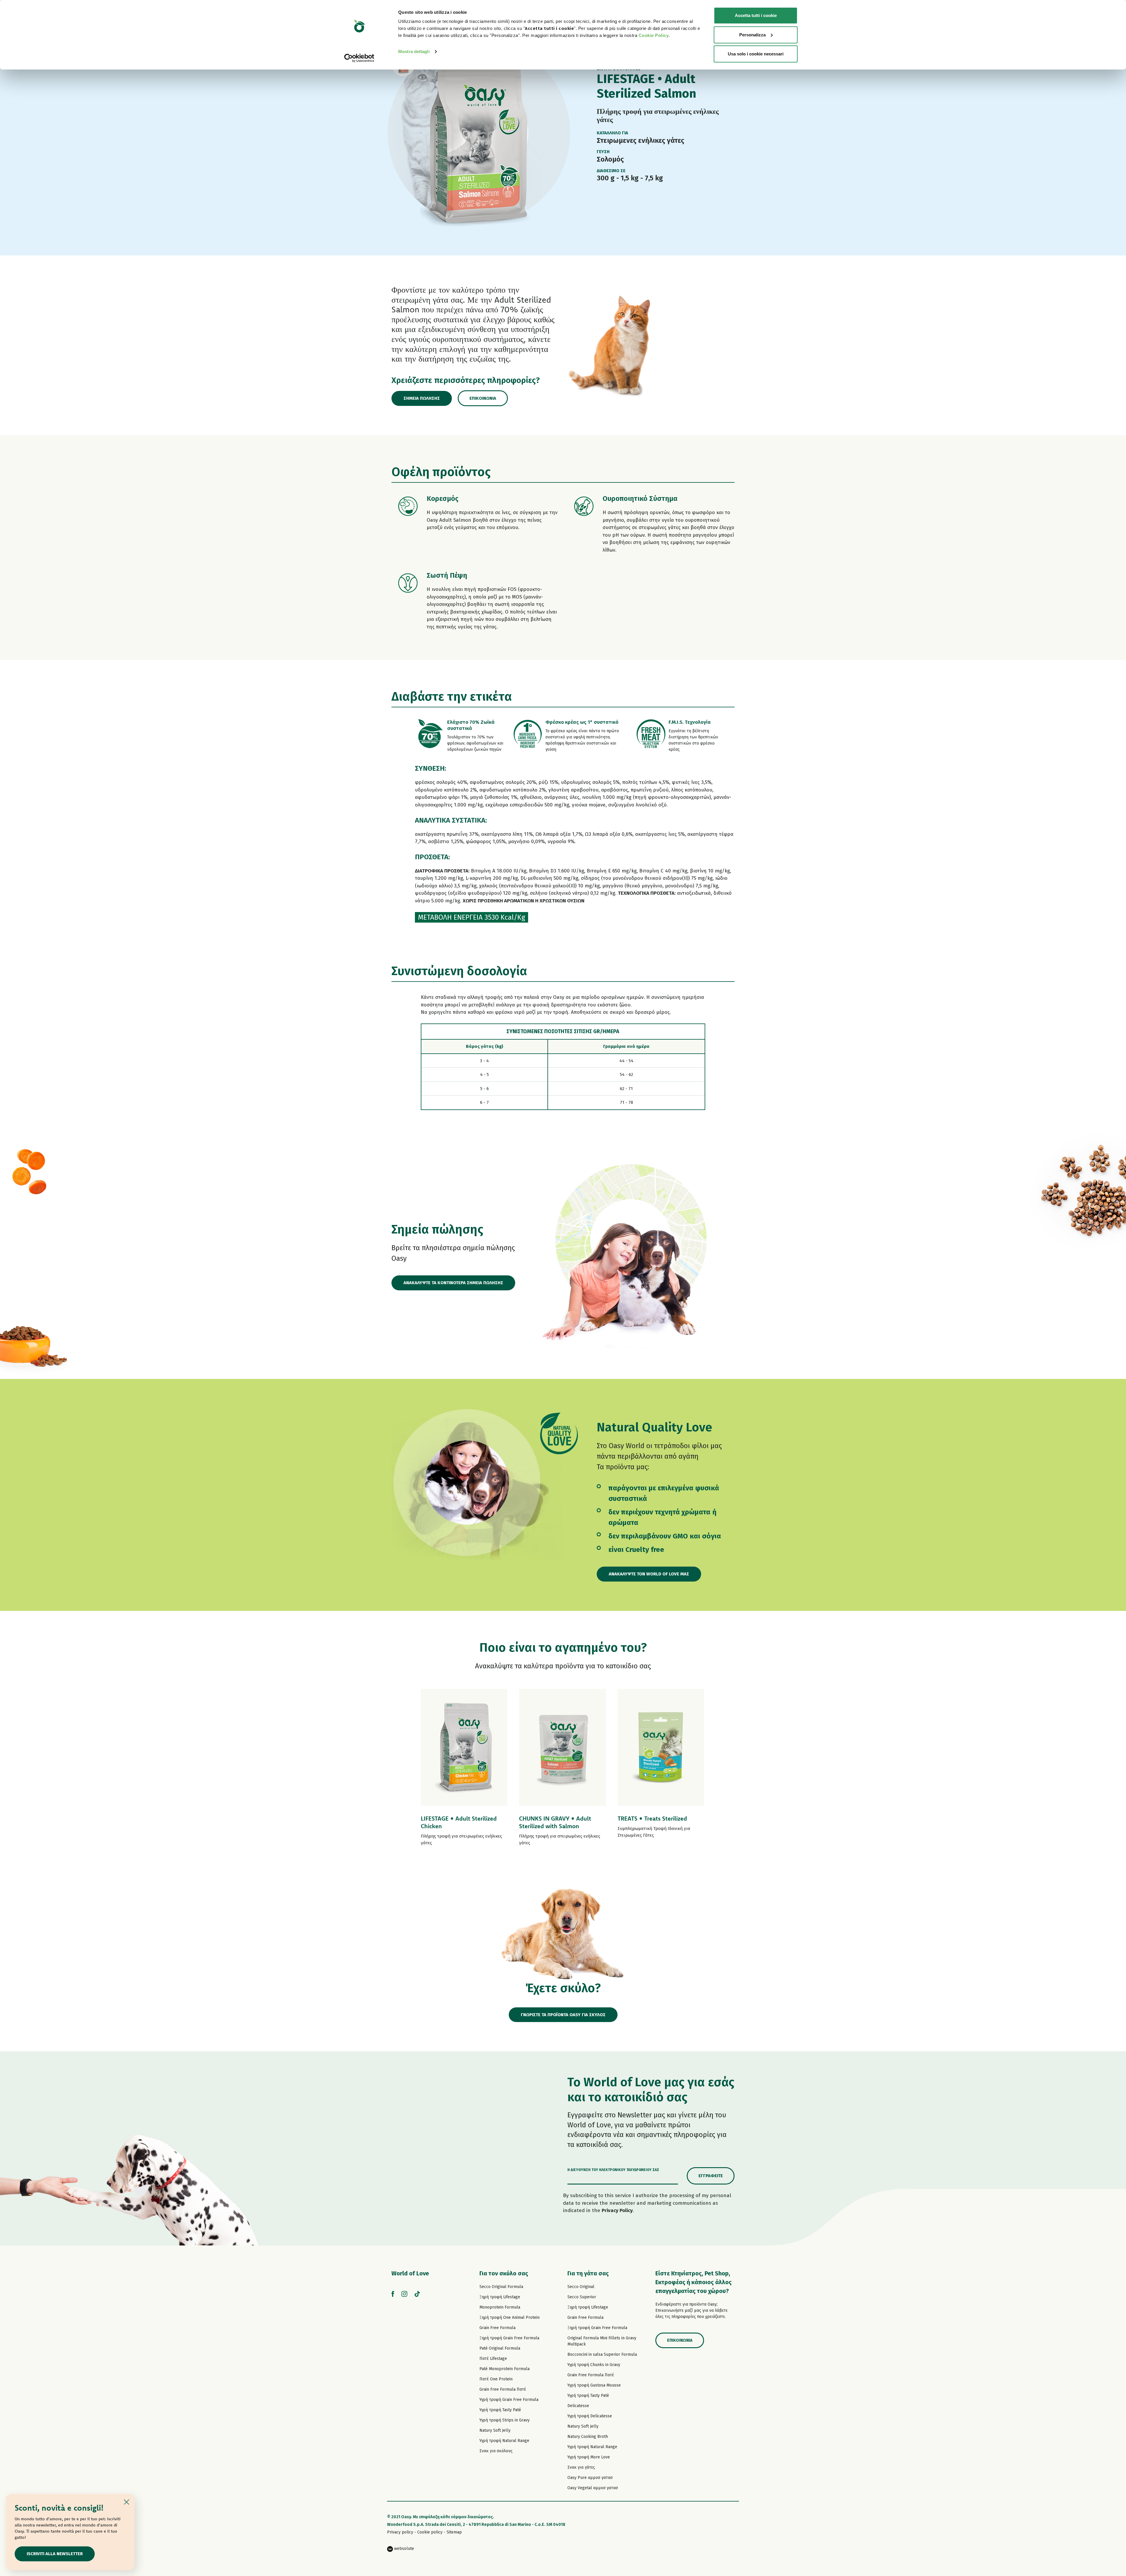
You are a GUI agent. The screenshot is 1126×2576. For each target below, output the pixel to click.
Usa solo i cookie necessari (756, 54)
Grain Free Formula (497, 2328)
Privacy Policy (617, 2210)
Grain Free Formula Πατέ (503, 2389)
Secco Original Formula (501, 2287)
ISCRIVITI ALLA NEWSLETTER (55, 2554)
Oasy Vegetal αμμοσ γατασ (593, 2488)
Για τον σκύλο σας (504, 2273)
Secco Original (581, 2287)
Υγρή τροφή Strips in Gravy (505, 2420)
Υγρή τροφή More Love (589, 2457)
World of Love (410, 2273)
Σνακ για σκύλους (496, 2451)
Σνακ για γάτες (581, 2467)
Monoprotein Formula (500, 2307)
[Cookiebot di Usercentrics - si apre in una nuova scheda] (359, 58)
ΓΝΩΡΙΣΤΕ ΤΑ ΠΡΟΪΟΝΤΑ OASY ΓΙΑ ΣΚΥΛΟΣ (563, 2015)
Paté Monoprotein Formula (505, 2369)
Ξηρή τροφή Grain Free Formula (509, 2338)
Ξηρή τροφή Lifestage (500, 2297)
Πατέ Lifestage (493, 2359)
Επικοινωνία (483, 398)
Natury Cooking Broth (588, 2437)
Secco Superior (582, 2297)
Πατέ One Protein (496, 2379)
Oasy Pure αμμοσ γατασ (590, 2478)
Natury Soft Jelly (495, 2430)
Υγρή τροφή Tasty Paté (500, 2410)
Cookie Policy (654, 35)
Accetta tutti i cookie (756, 15)
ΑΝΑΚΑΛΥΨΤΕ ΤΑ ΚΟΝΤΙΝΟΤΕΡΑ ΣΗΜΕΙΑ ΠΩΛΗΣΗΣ (453, 1283)
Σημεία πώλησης (422, 398)
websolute (403, 2549)
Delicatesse (578, 2406)
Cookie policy (430, 2532)
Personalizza (752, 35)
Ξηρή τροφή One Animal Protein (509, 2317)
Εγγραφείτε (711, 2176)
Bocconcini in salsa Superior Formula (602, 2354)
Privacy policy (400, 2532)
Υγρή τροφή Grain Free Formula (509, 2400)
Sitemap (454, 2532)
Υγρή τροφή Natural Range (504, 2441)
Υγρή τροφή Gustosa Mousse (594, 2385)
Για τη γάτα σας (588, 2273)
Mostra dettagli (414, 51)
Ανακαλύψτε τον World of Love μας (649, 1574)
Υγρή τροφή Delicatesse (590, 2416)
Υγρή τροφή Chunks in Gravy (594, 2365)
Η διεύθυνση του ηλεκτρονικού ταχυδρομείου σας (613, 2170)
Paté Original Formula (500, 2348)
